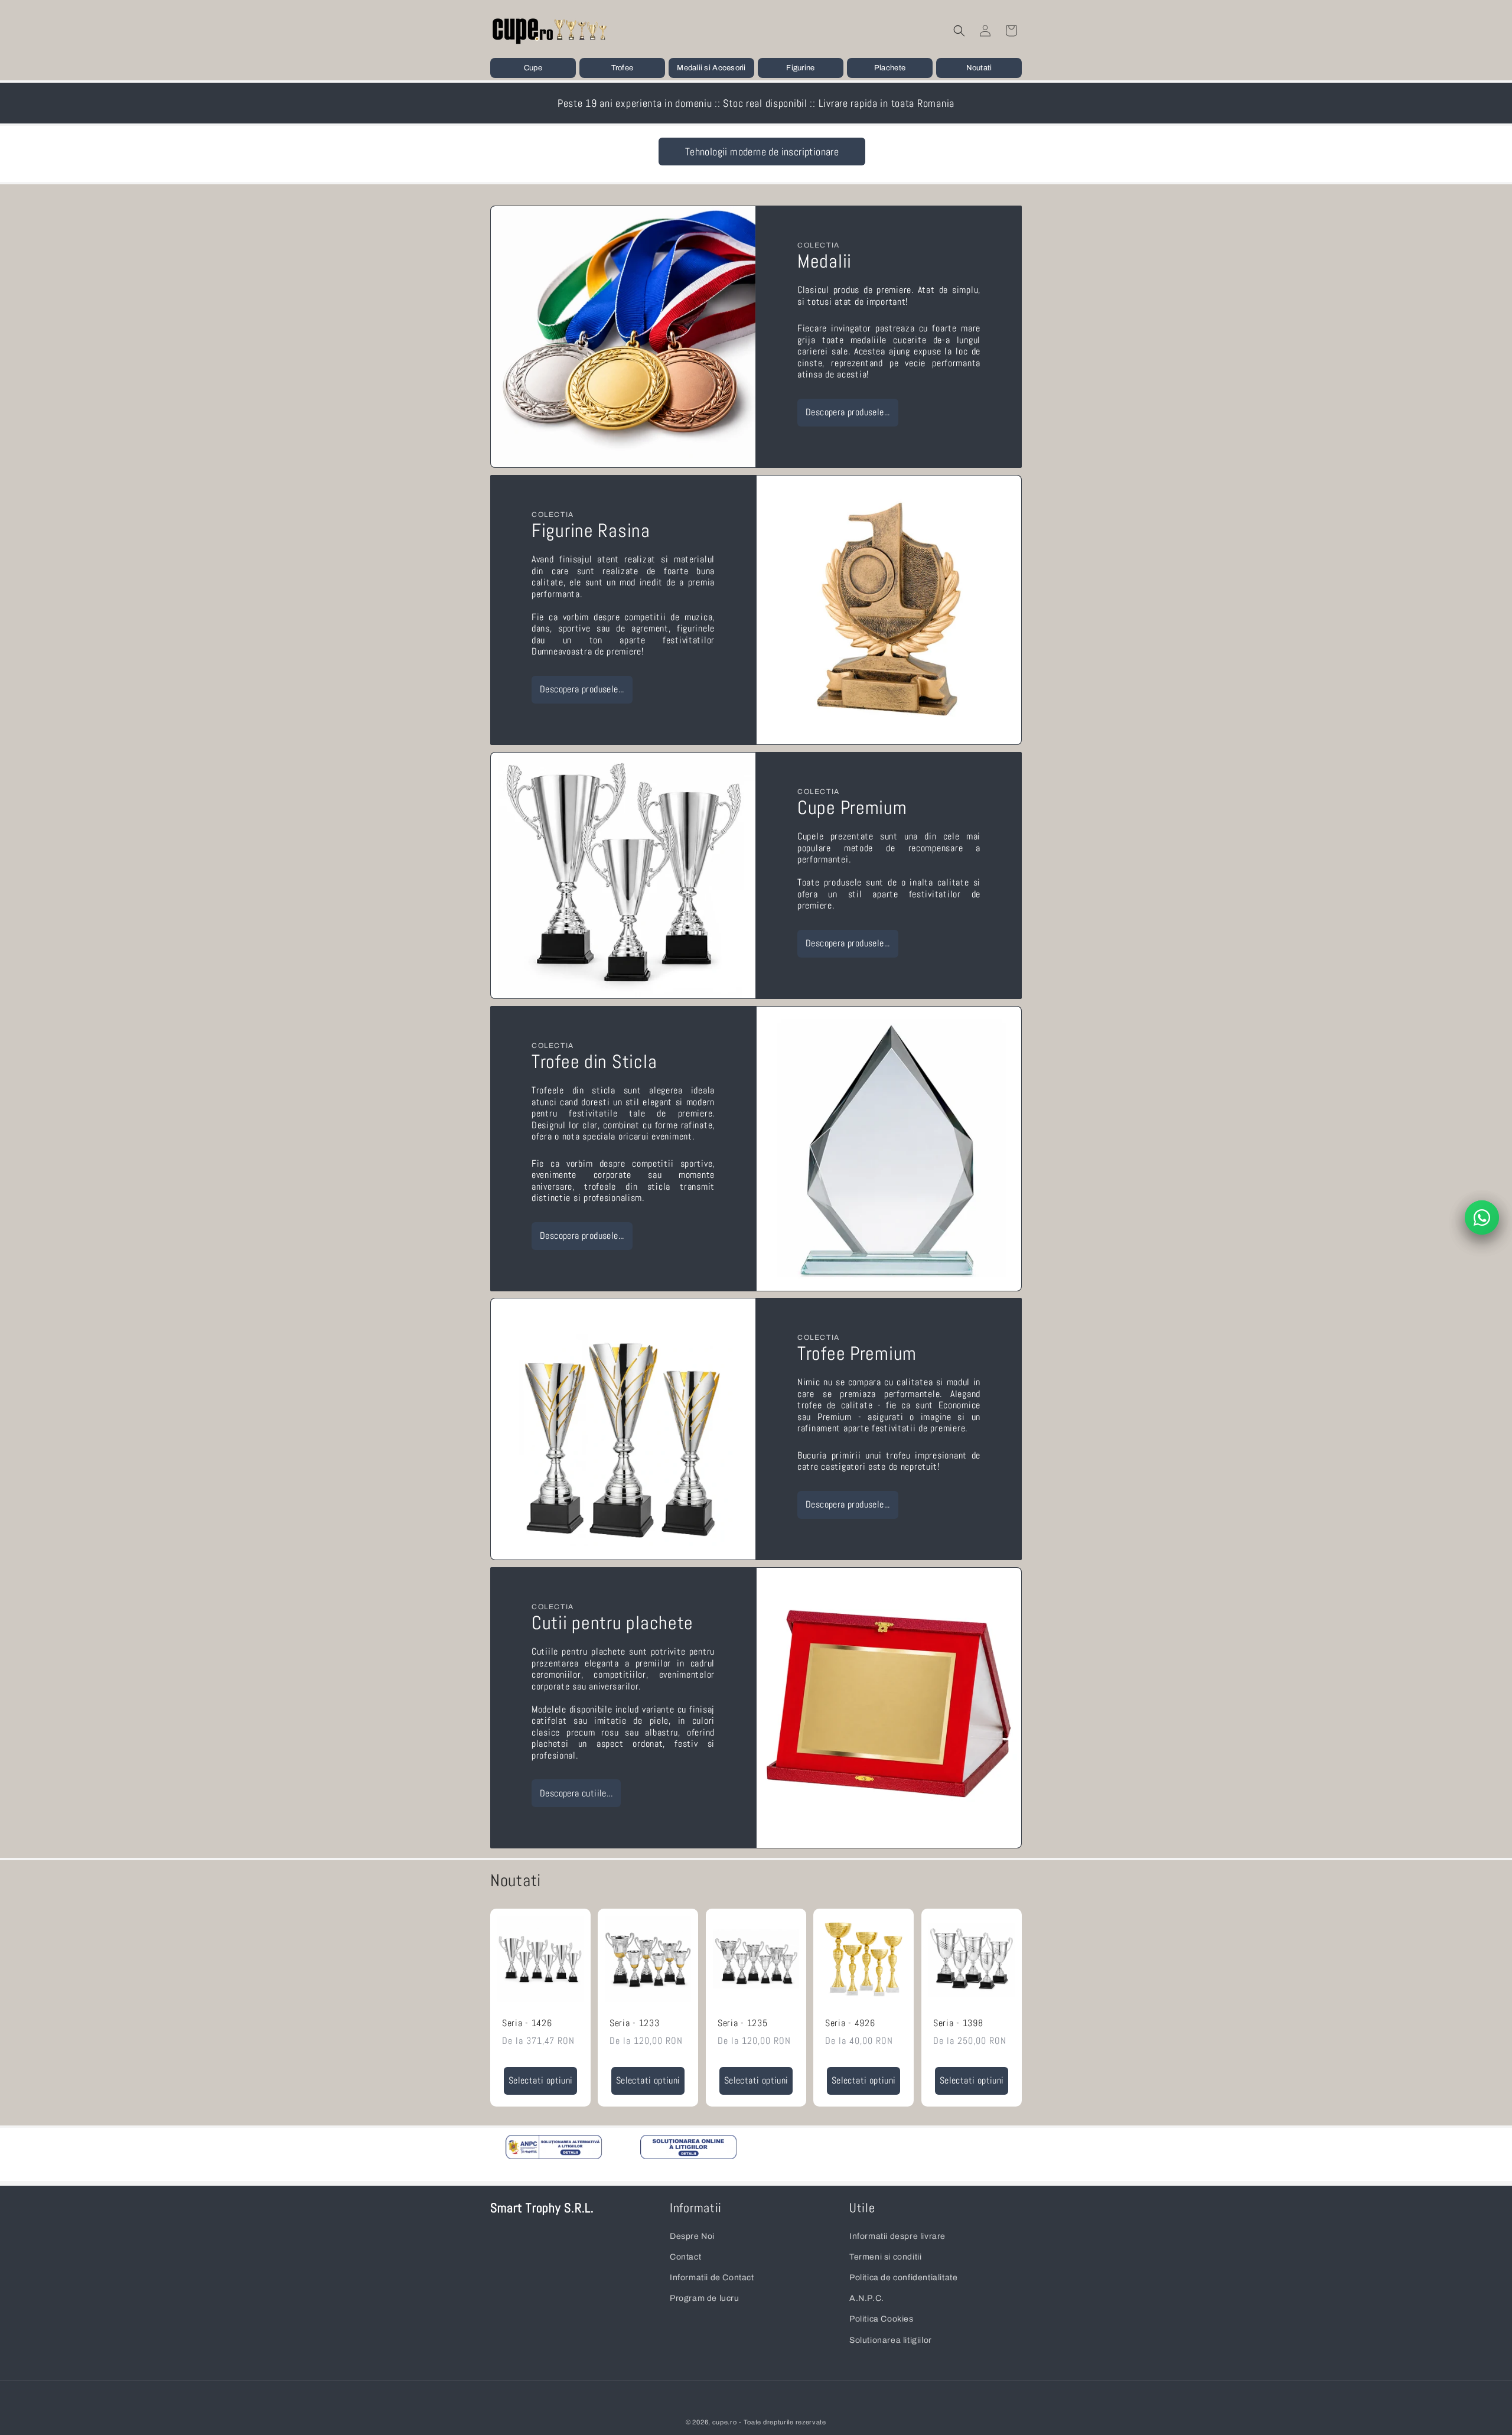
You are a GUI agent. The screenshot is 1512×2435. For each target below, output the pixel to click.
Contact (685, 2257)
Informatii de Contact (712, 2278)
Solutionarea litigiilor (891, 2340)
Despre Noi (692, 2236)
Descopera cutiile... (576, 1793)
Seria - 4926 (850, 2024)
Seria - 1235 (743, 2024)
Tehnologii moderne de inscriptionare (762, 152)
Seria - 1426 (527, 2024)
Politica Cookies (882, 2319)
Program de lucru (705, 2298)
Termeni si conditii (885, 2257)
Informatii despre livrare (897, 2236)
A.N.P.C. (867, 2298)
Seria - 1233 (635, 2024)
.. (548, 2152)
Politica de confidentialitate (903, 2278)
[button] (533, 68)
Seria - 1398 (958, 2024)
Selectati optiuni (541, 2081)
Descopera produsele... (848, 412)
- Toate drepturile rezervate (783, 2422)
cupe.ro (725, 2422)
